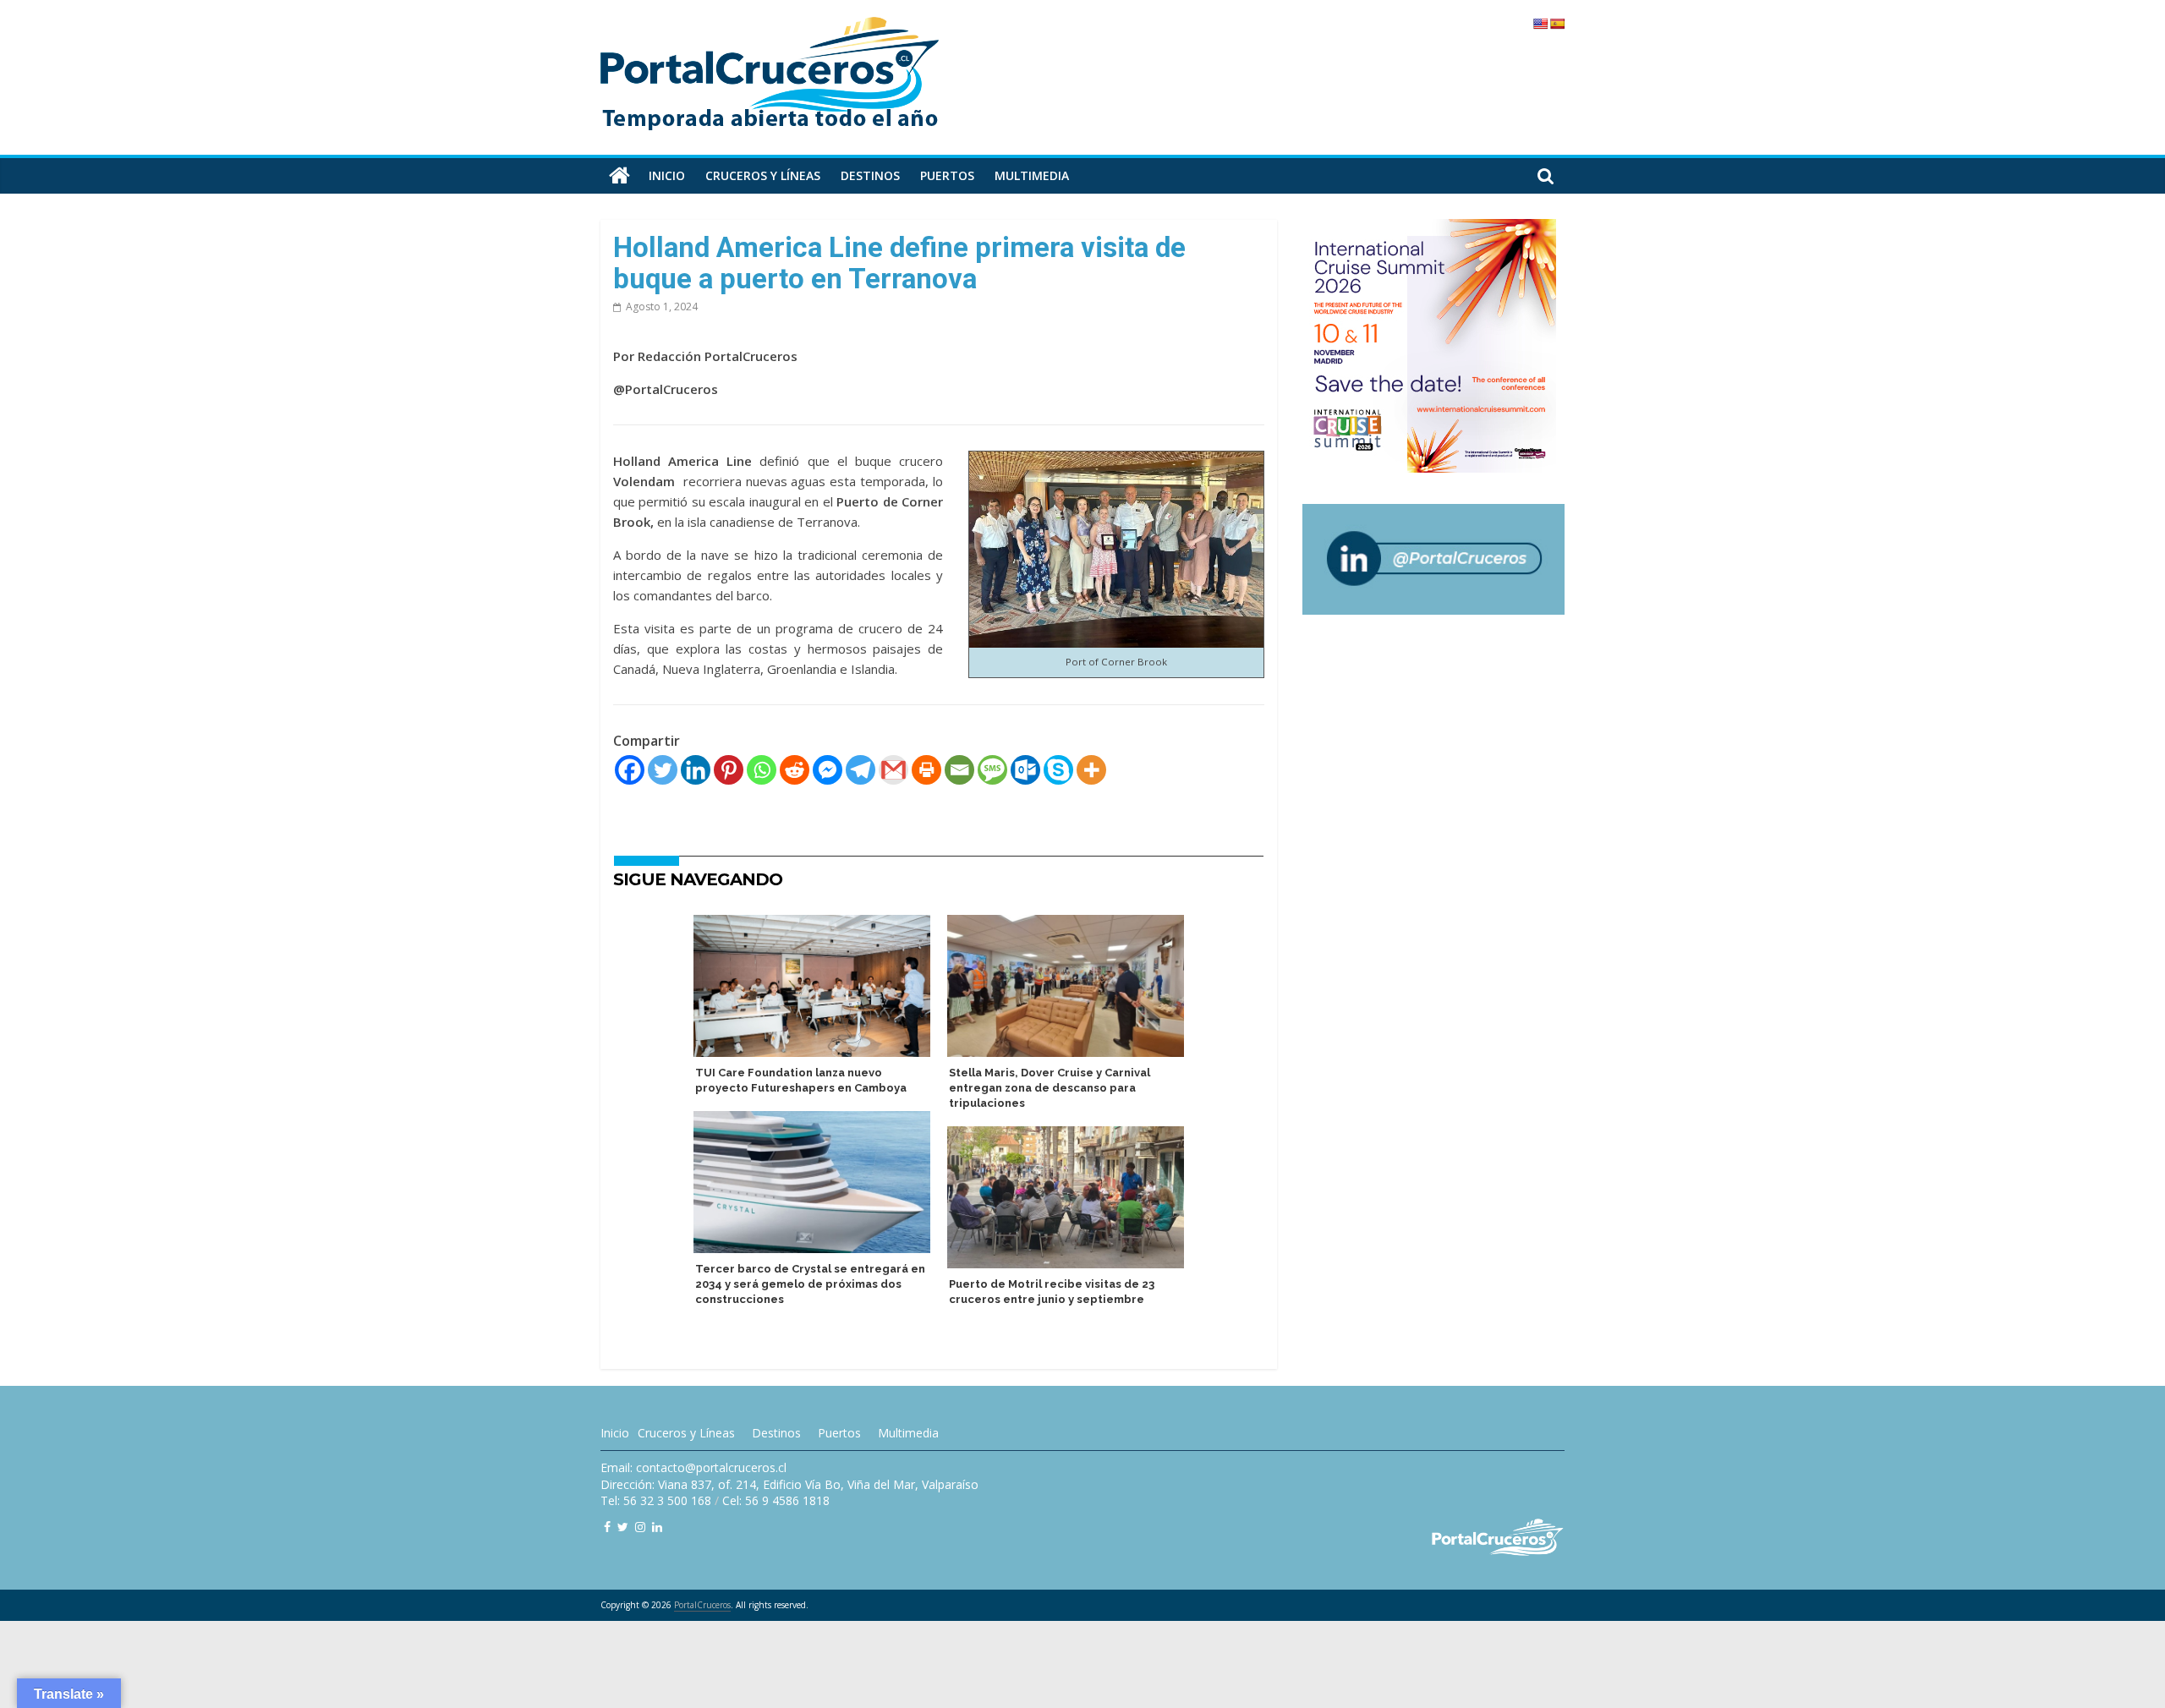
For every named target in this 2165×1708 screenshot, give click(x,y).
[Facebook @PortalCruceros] (607, 1527)
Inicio (667, 175)
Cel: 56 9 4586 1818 (776, 1500)
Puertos (947, 175)
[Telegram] (861, 770)
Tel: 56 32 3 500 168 (656, 1500)
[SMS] (992, 770)
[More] (1091, 770)
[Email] (959, 770)
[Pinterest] (729, 770)
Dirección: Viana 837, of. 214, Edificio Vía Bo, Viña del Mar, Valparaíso (789, 1484)
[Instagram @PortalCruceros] (640, 1527)
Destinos (870, 175)
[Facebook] (630, 770)
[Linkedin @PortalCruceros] (657, 1527)
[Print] (926, 770)
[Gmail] (893, 770)
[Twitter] (663, 770)
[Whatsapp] (762, 770)
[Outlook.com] (1025, 770)
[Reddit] (795, 770)
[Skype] (1058, 770)
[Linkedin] (696, 770)
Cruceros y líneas (763, 175)
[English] (1540, 24)
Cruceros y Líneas (686, 1433)
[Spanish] (1557, 24)
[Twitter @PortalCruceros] (623, 1527)
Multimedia (1032, 175)
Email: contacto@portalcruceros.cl (693, 1467)
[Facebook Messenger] (828, 770)
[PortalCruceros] (619, 176)
